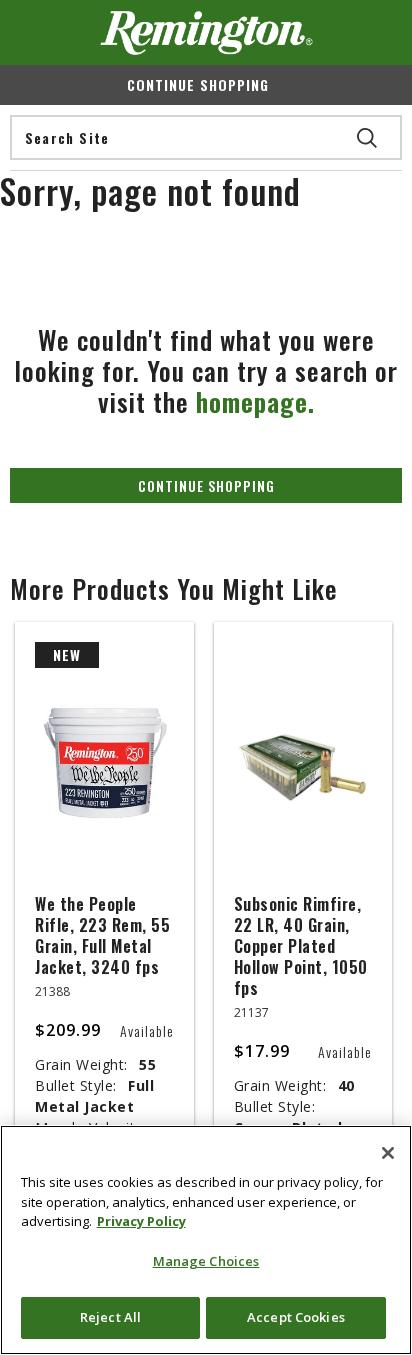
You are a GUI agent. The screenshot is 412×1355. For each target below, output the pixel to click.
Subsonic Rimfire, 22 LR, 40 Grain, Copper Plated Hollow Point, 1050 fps (301, 946)
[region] (206, 1240)
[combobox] (206, 137)
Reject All (110, 1317)
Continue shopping (198, 84)
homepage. (255, 401)
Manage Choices (206, 1261)
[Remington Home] (206, 33)
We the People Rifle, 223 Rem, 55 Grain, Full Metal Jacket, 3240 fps (102, 935)
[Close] (388, 1153)
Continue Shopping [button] (206, 485)
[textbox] (206, 137)
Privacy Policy (141, 1221)
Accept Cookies (296, 1317)
